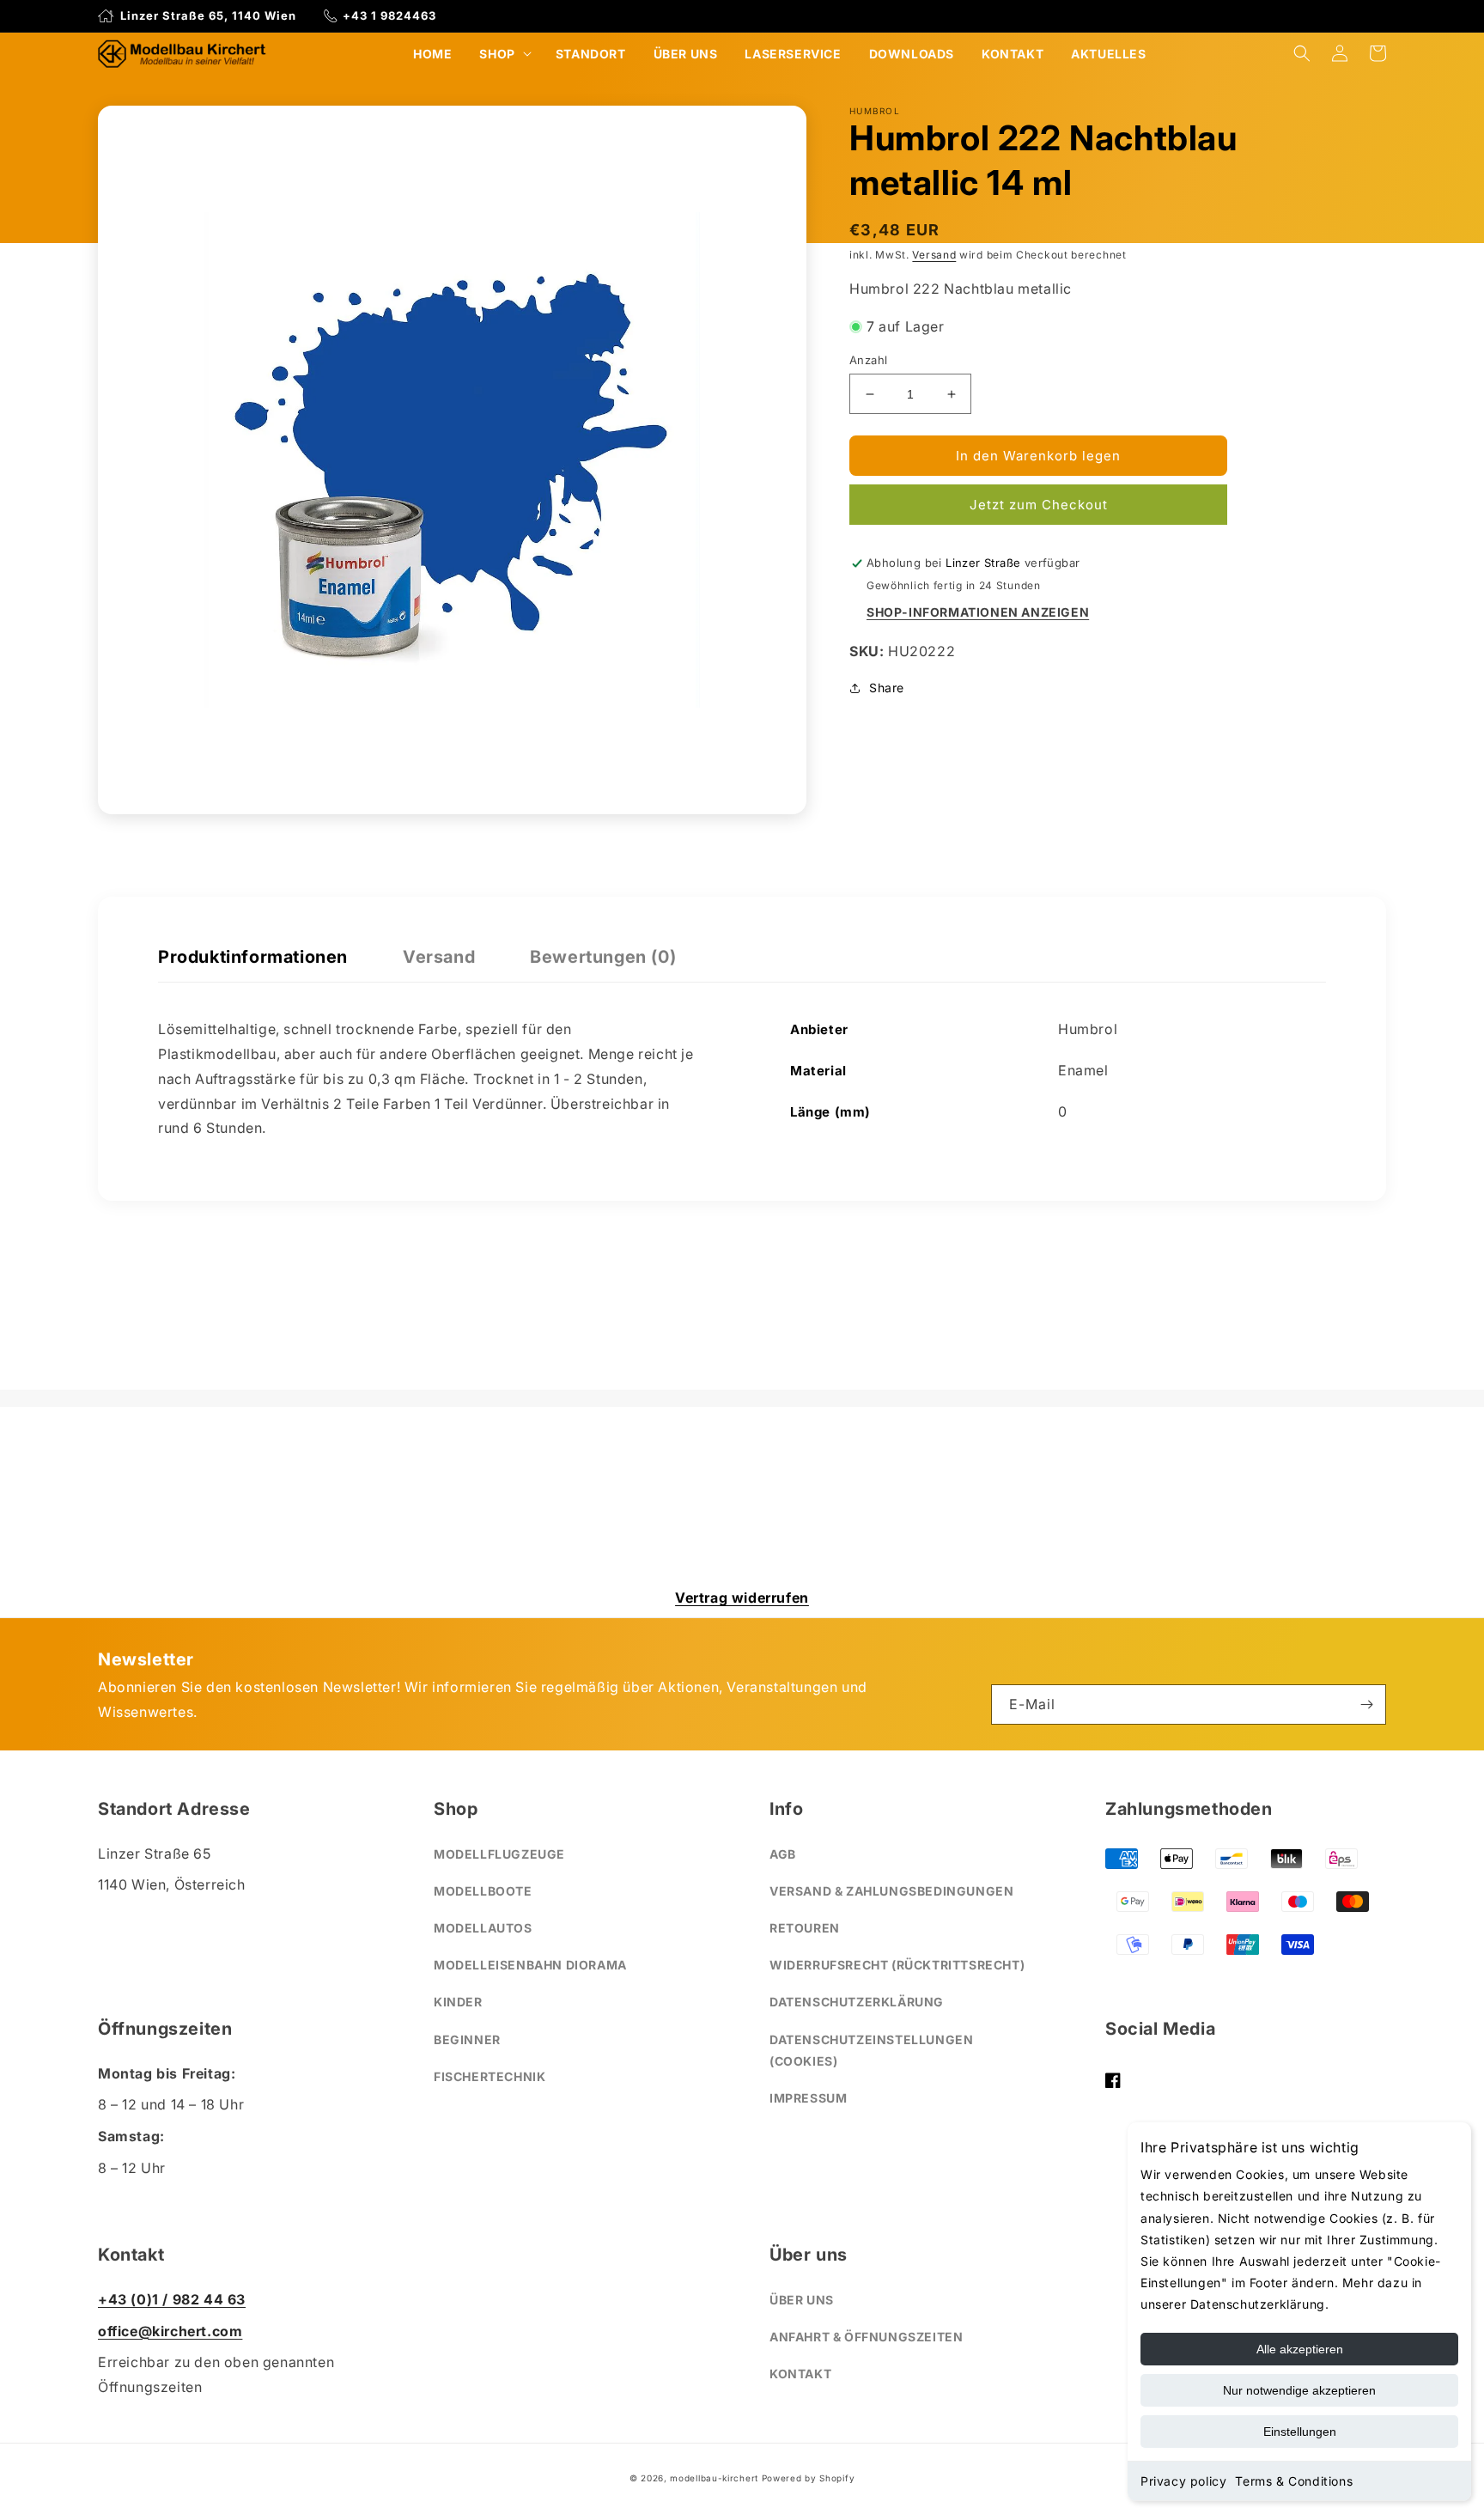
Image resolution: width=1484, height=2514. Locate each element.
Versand (934, 255)
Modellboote (483, 1891)
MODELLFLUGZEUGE (499, 1854)
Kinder (458, 2002)
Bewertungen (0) (603, 957)
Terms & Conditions (1294, 2481)
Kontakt (800, 2374)
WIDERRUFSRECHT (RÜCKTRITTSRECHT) (897, 1965)
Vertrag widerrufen (742, 1598)
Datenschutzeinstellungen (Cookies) (871, 2050)
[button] (503, 54)
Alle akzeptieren (1300, 2349)
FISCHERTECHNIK (490, 2076)
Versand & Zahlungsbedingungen (891, 1891)
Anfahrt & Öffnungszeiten (866, 2337)
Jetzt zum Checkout (1039, 505)
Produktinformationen (253, 957)
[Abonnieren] (1366, 1704)
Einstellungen (1300, 2432)
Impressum (808, 2098)
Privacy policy (1183, 2481)
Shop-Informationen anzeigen (978, 612)
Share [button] (887, 688)
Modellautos (483, 1928)
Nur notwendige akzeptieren (1299, 2390)
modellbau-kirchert (714, 2478)
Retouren (805, 1928)
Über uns (802, 2300)
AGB (783, 1854)
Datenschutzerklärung (857, 2002)
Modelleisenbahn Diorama (530, 1965)
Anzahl (868, 360)
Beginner (467, 2039)
